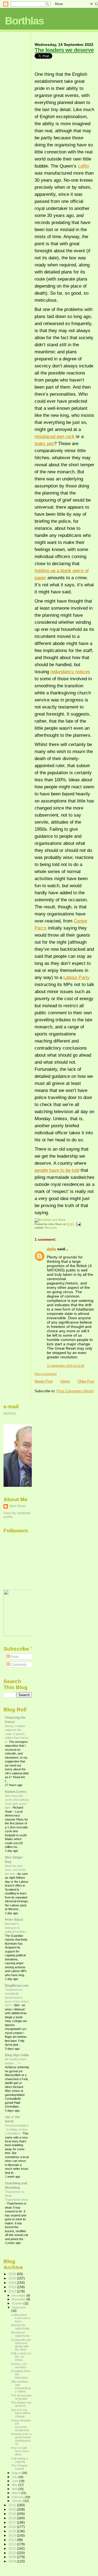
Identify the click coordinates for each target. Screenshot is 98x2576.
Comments (18, 1665)
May (15, 2485)
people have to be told (57, 1170)
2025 (13, 2278)
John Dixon (17, 1506)
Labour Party (76, 977)
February (18, 2497)
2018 (13, 2518)
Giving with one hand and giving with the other (21, 2345)
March (16, 2493)
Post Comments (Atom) (75, 1391)
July (15, 2477)
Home (65, 1381)
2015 (13, 2531)
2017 (13, 2522)
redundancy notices (70, 672)
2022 (13, 2291)
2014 (13, 2535)
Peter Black (14, 1920)
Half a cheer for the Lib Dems (21, 2357)
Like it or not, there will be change (21, 2413)
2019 (13, 2514)
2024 (13, 2283)
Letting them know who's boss (21, 2318)
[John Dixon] (20, 1635)
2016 (13, 2527)
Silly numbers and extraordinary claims (21, 2386)
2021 (13, 2505)
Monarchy (51, 1228)
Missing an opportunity (20, 2334)
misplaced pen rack (54, 436)
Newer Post (44, 1381)
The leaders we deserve (64, 50)
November (19, 2299)
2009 (13, 2557)
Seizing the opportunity (20, 2327)
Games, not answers (19, 2366)
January (18, 2501)
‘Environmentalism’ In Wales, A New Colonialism (17, 2129)
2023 (13, 2287)
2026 (13, 2274)
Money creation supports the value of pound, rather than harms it (17, 1734)
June (15, 2481)
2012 (13, 2544)
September (19, 2307)
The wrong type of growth (21, 2397)
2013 (13, 2540)
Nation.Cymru (16, 1792)
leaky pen (44, 443)
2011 (13, 2548)
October (18, 2303)
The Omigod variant (19, 2467)
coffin (83, 166)
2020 (13, 2509)
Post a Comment (46, 1374)
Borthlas (24, 21)
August (17, 2473)
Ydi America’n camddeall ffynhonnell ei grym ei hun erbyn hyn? (17, 1998)
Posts (14, 1657)
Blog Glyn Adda (17, 2055)
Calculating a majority (19, 2460)
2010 (13, 2553)
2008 (13, 2561)
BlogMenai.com (17, 1985)
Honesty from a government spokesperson (21, 2439)
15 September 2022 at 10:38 (65, 1366)
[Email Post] (78, 1224)
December (19, 2295)
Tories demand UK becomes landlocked (21, 2425)
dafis (51, 1249)
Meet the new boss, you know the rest (15, 1870)
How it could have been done (20, 2451)
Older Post (86, 1381)
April (15, 2489)
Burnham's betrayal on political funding (15, 1928)
